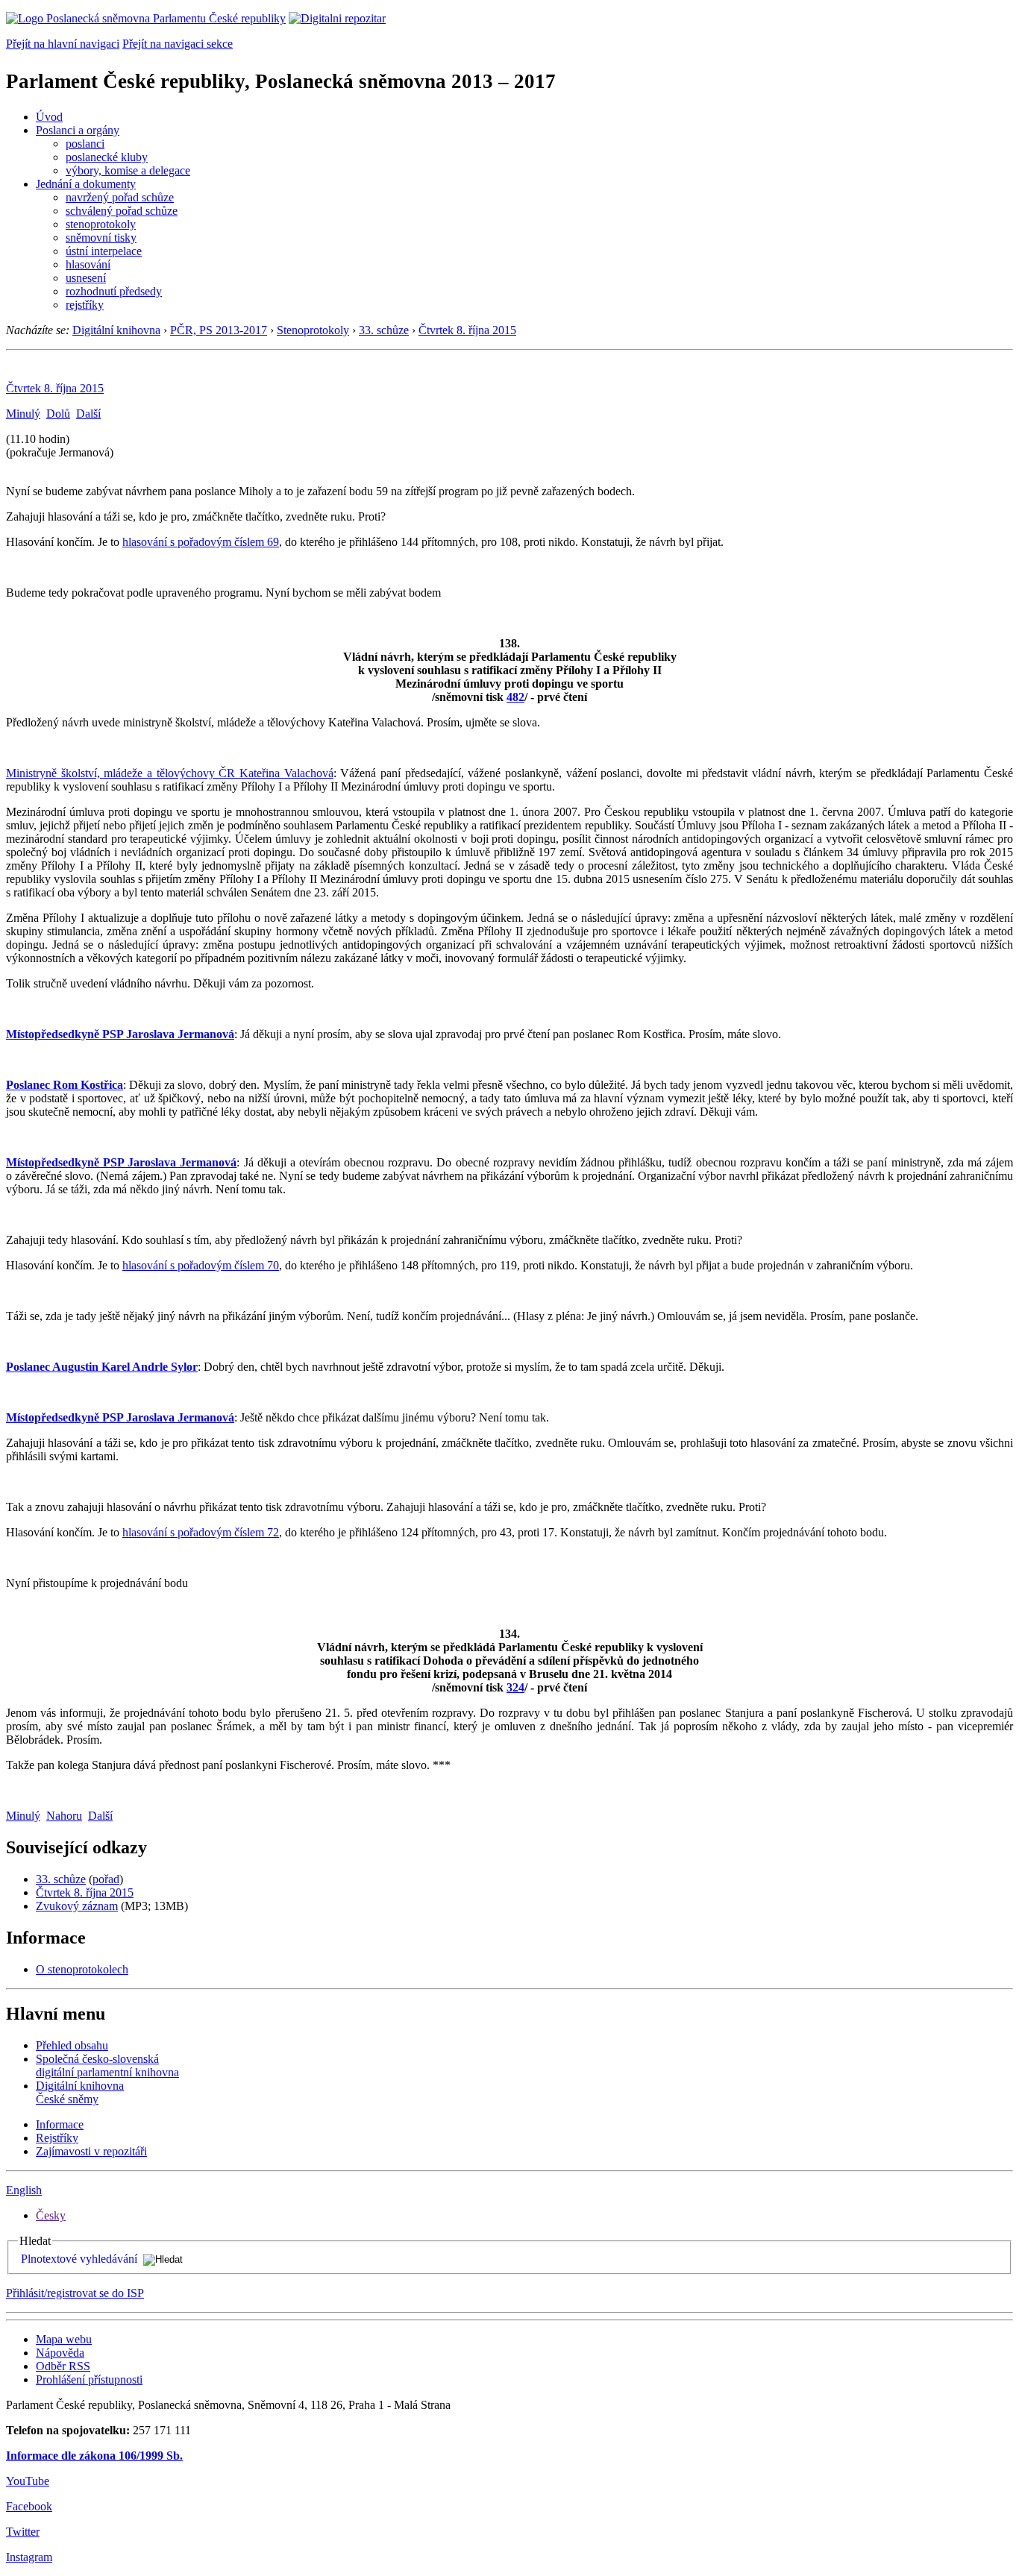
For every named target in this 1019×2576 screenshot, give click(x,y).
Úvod (49, 117)
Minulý (23, 414)
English (24, 2190)
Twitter (23, 2532)
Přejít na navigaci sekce (178, 44)
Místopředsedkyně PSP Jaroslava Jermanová (120, 1034)
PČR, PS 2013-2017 (219, 330)
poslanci (85, 144)
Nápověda (60, 2353)
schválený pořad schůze (122, 211)
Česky (51, 2215)
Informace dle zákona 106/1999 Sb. (94, 2456)
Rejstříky (57, 2138)
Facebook (29, 2506)
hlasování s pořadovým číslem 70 (201, 1265)
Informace (60, 2124)
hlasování (88, 264)
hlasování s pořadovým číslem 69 (201, 542)
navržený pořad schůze (120, 197)
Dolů (58, 414)
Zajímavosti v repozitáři (91, 2151)
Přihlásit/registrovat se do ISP (75, 2293)
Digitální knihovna (116, 330)
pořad (106, 1879)
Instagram (29, 2557)
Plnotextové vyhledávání (79, 2259)
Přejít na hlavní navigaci (63, 44)
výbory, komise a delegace (128, 170)
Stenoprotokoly (313, 330)
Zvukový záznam (77, 1906)
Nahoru (64, 1816)
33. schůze (384, 330)
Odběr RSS (63, 2366)
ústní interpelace (104, 251)
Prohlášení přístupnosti (89, 2379)
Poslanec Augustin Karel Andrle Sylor (102, 1367)
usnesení (86, 278)
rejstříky (85, 305)
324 (515, 1687)
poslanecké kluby (107, 157)
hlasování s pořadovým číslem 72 (201, 1532)
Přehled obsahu (72, 2045)
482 (515, 697)
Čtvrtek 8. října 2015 (467, 330)
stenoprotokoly (101, 224)
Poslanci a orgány (78, 130)
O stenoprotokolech (82, 1969)
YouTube (28, 2481)
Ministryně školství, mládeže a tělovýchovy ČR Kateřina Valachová (170, 773)
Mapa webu (64, 2339)
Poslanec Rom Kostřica (65, 1085)
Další (88, 414)
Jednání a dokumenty (86, 184)
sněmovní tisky (101, 238)
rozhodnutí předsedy (114, 291)
